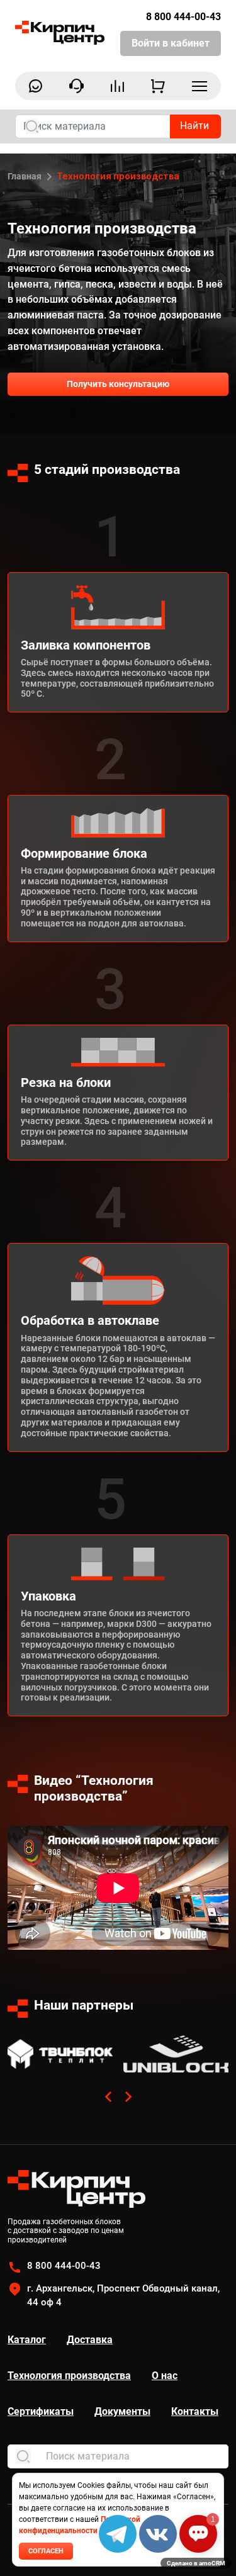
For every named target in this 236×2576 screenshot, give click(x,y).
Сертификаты (41, 2411)
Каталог (27, 2340)
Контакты (195, 2411)
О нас (165, 2376)
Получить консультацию (118, 384)
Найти (194, 126)
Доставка (90, 2340)
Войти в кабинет (171, 43)
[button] (108, 2096)
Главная (25, 176)
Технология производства (69, 2376)
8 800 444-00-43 (183, 17)
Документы (122, 2411)
